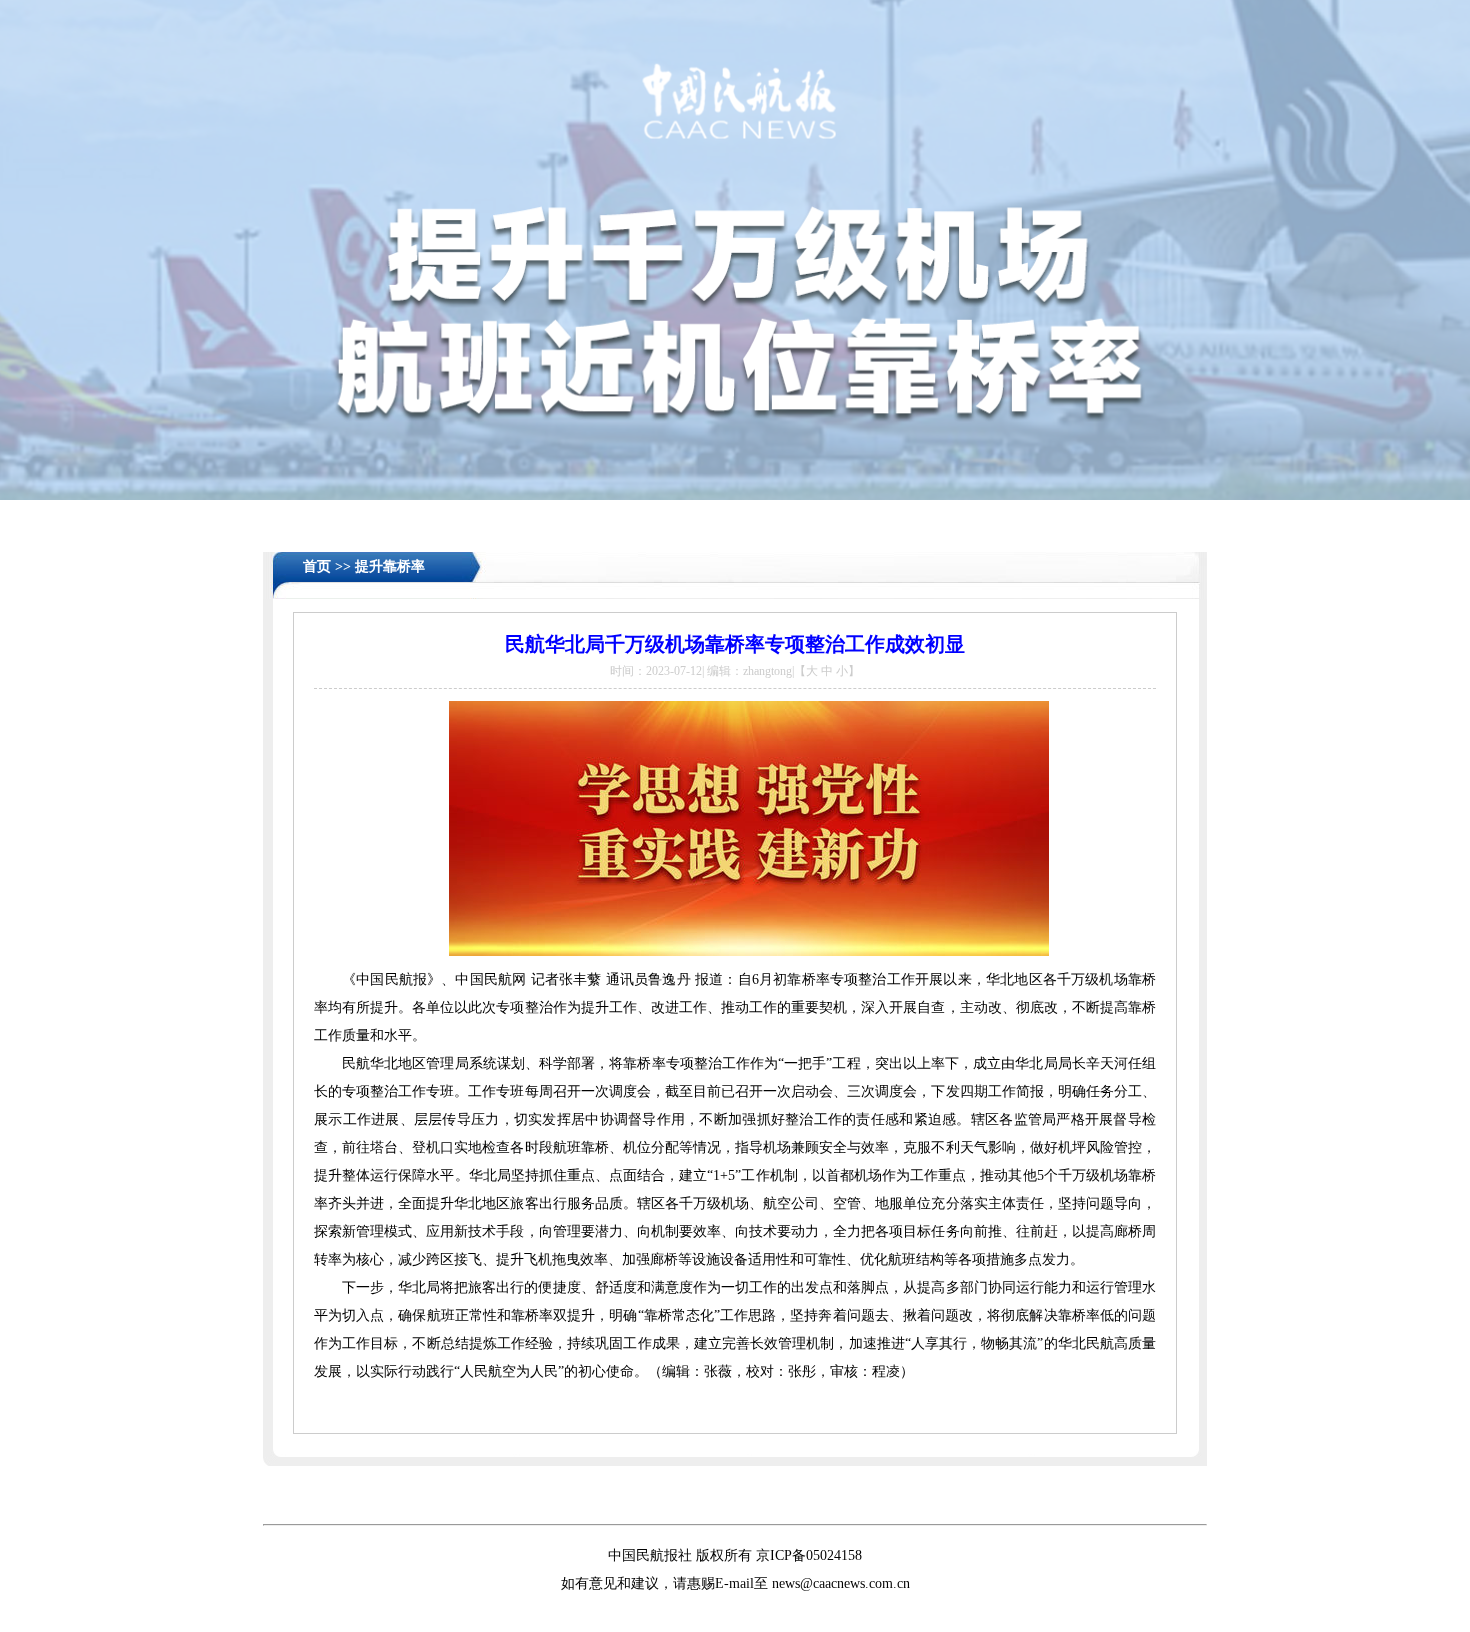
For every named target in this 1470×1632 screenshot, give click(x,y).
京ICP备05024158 (809, 1555)
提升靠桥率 (390, 566)
